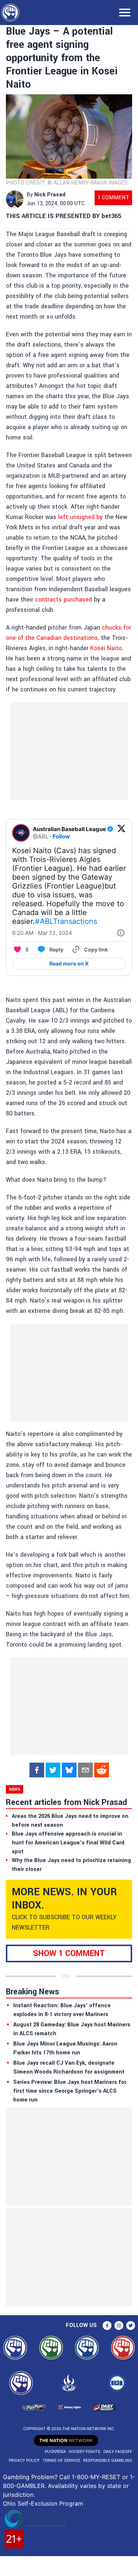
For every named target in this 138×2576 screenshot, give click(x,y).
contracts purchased (63, 600)
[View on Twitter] (121, 833)
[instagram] (119, 2326)
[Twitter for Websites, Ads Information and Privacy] (121, 933)
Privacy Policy (24, 2461)
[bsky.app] (69, 1770)
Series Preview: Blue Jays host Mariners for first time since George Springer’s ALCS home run (70, 2091)
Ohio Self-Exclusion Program (43, 2503)
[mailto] (85, 1770)
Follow (61, 836)
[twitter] (53, 1770)
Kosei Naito (106, 648)
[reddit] (102, 1770)
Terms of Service (61, 2461)
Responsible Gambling (108, 2461)
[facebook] (37, 1770)
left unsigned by (80, 517)
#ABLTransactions (66, 921)
